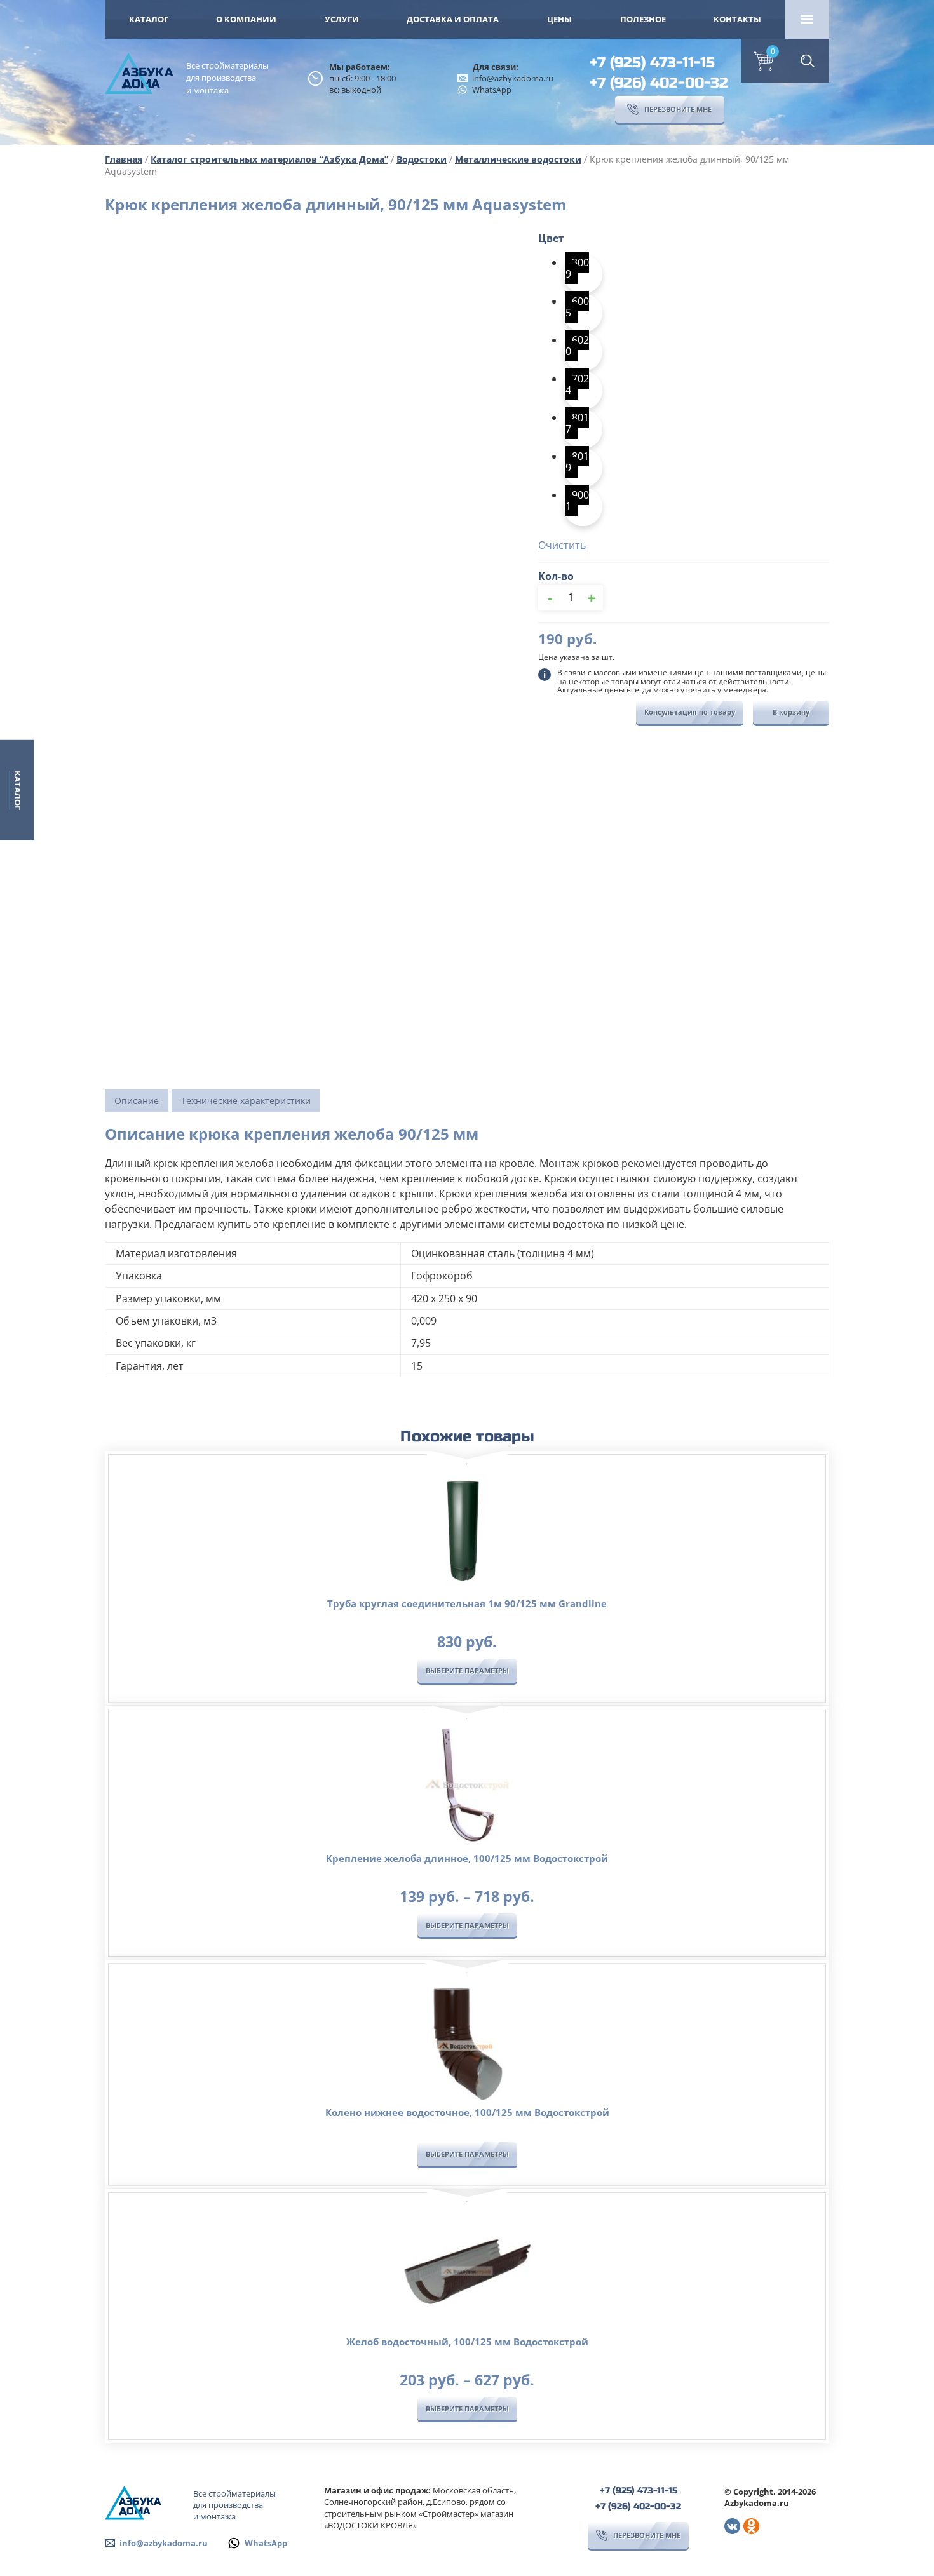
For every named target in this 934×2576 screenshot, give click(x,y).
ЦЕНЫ (559, 19)
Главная (124, 159)
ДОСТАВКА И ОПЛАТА (453, 19)
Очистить (562, 545)
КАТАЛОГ (149, 19)
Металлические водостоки (518, 159)
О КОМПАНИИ (246, 19)
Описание (137, 1101)
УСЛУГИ (342, 19)
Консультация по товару (690, 712)
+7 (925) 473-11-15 (652, 63)
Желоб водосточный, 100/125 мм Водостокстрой (467, 2342)
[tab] (137, 1101)
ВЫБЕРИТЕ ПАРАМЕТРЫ (467, 1670)
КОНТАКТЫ (737, 19)
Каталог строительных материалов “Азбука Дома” (269, 159)
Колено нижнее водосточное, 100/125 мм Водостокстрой (467, 2112)
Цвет (551, 238)
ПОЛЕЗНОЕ (643, 19)
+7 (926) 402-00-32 (659, 83)
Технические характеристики (246, 1101)
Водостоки (422, 159)
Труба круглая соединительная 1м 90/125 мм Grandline (467, 1603)
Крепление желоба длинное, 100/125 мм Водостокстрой (467, 1858)
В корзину (791, 712)
